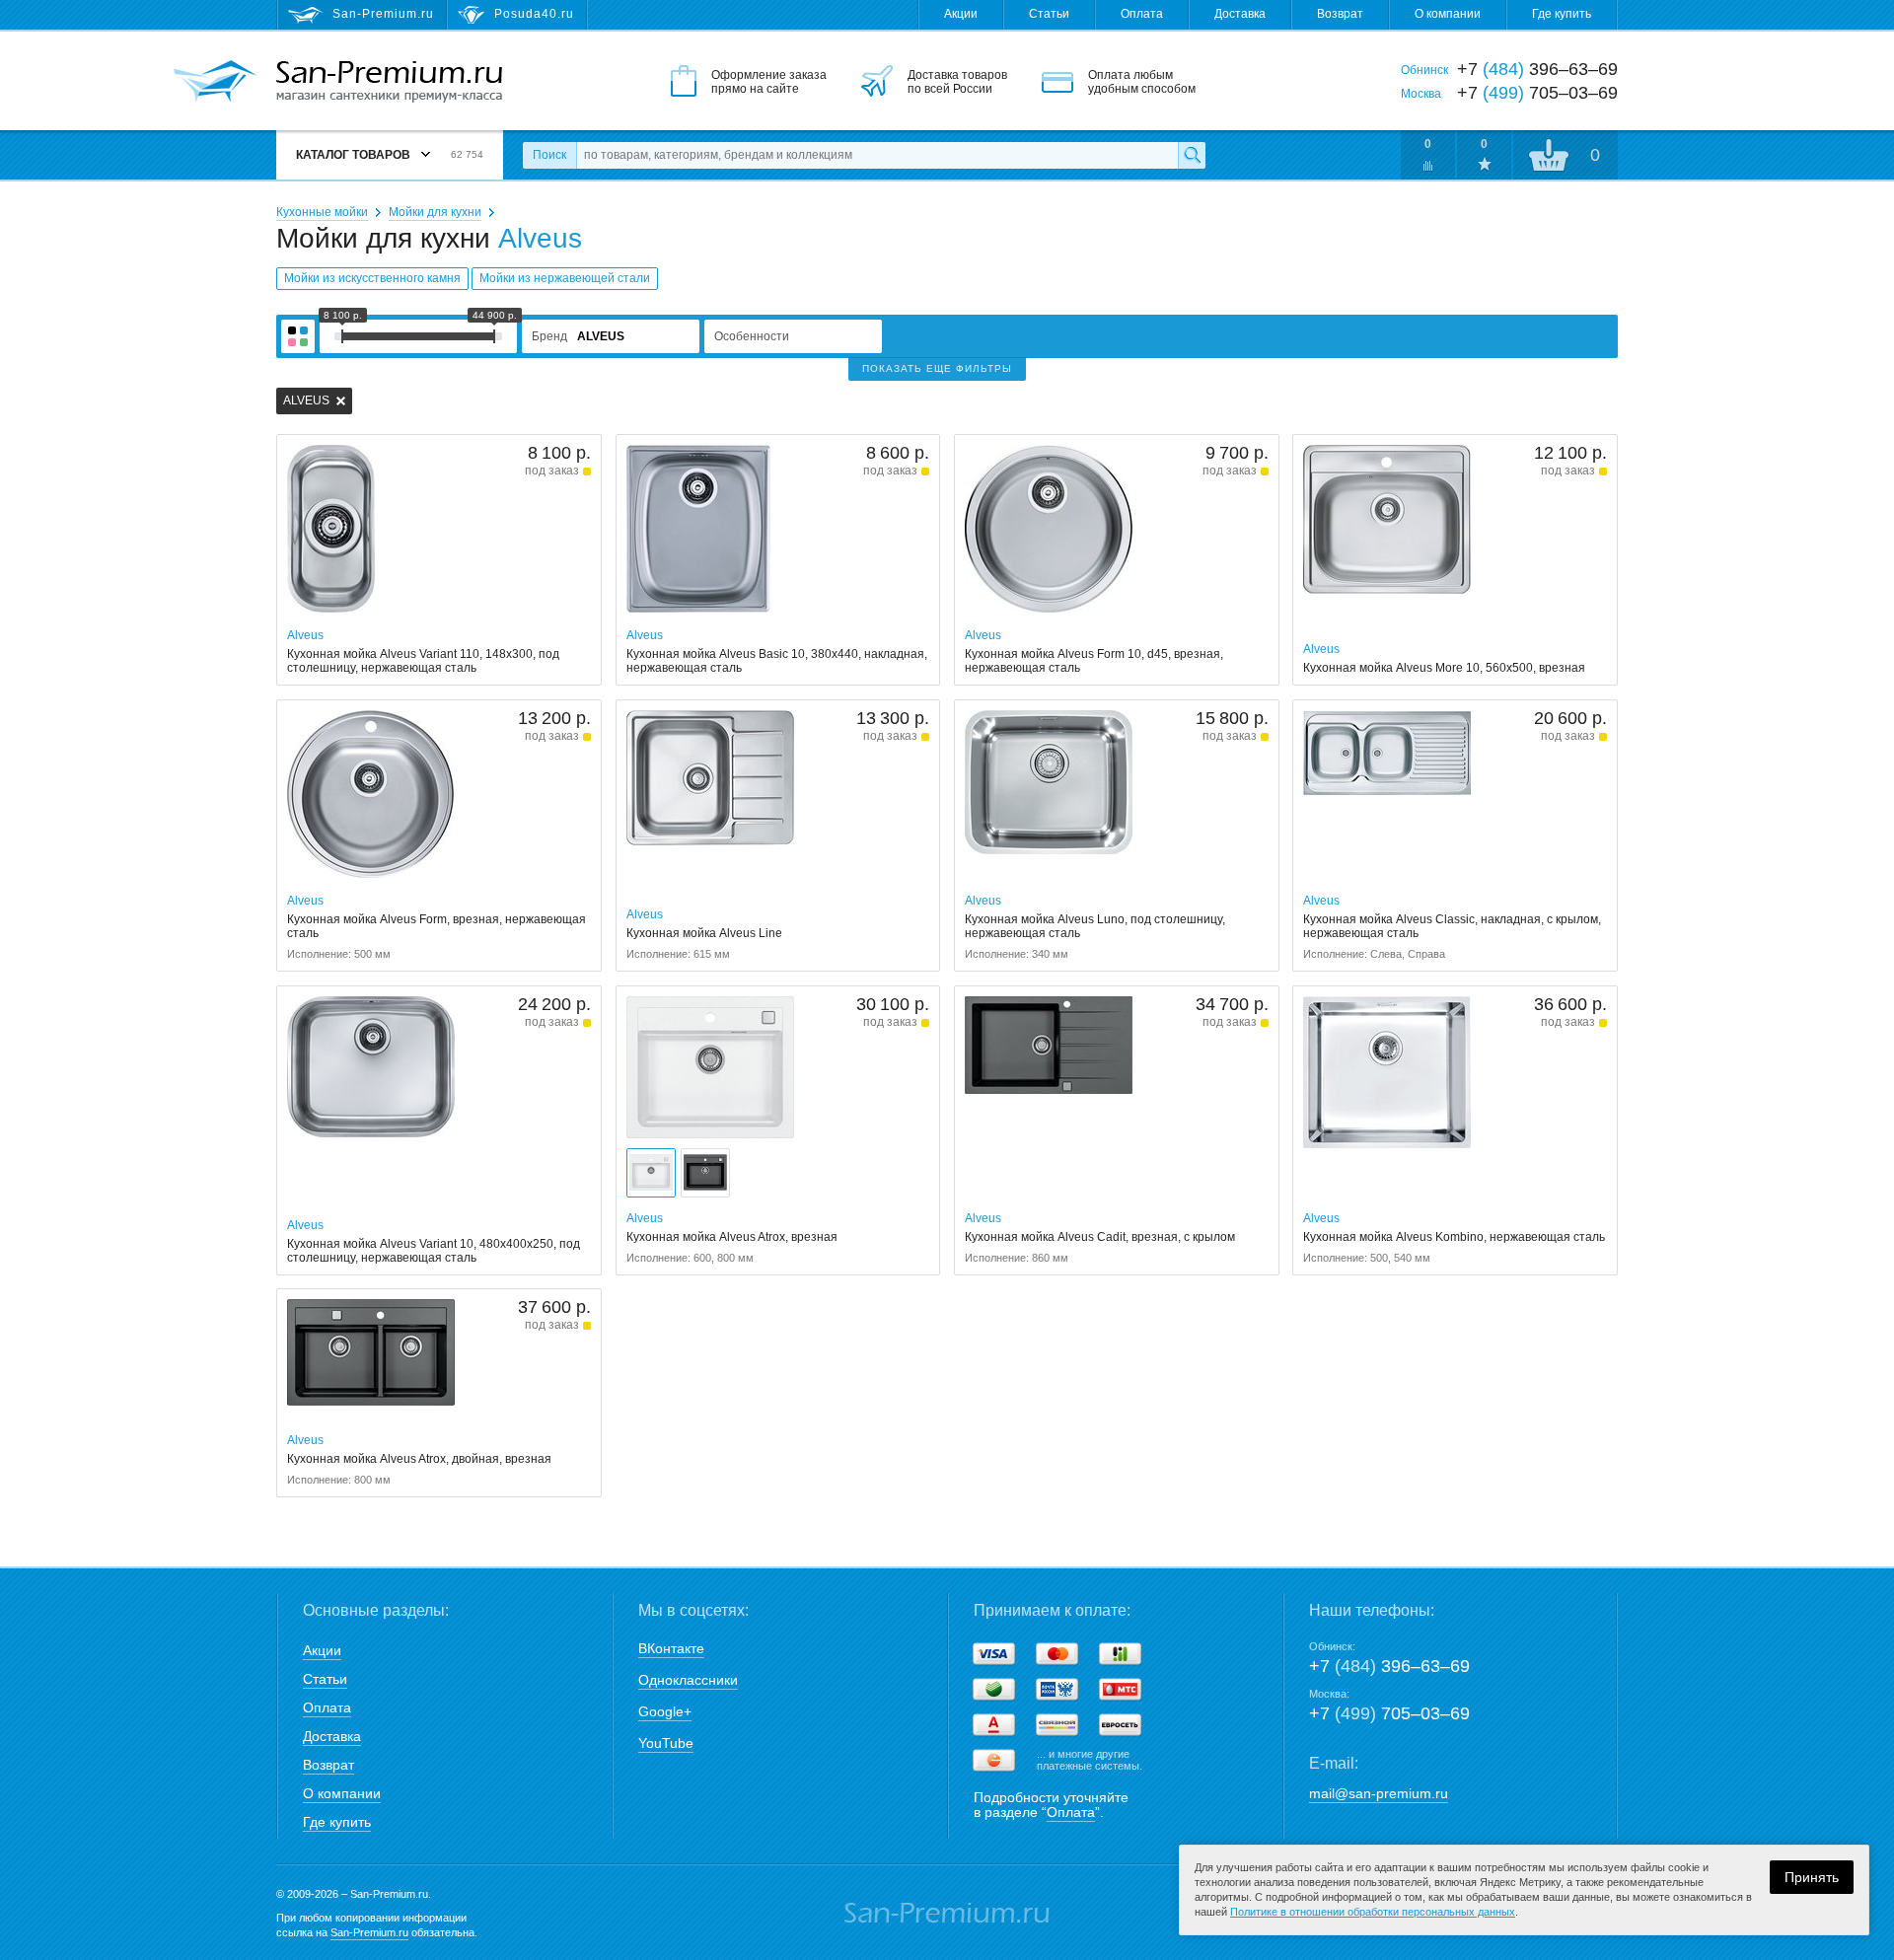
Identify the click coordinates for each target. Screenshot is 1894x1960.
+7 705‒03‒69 (1389, 1713)
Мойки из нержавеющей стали (565, 278)
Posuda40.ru (534, 14)
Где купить (1562, 14)
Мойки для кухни (435, 212)
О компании (1448, 14)
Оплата (1142, 14)
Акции (961, 14)
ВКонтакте (671, 1648)
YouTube (666, 1743)
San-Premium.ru (369, 1932)
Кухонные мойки (322, 212)
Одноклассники (688, 1680)
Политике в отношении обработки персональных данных (1373, 1912)
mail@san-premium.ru (1379, 1793)
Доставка (1240, 14)
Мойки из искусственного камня (372, 278)
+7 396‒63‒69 (1389, 1666)
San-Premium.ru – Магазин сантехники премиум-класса (389, 82)
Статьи (1049, 14)
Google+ (665, 1711)
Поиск (549, 155)
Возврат (1340, 14)
